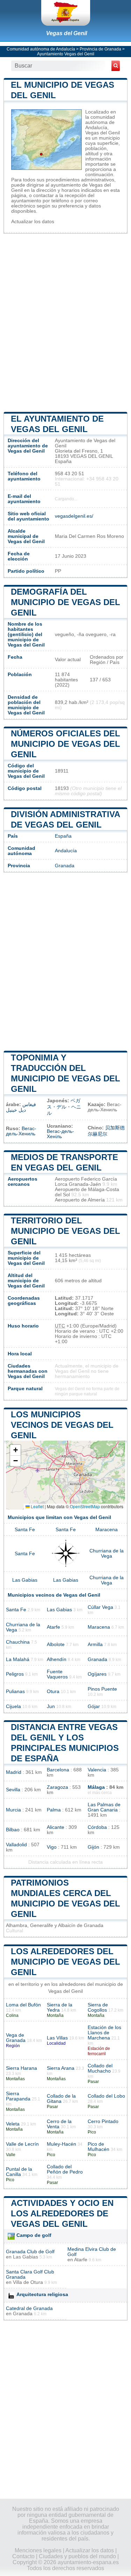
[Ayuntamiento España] (66, 13)
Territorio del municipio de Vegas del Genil (65, 1231)
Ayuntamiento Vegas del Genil (66, 54)
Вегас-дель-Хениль (21, 1131)
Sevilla (13, 1790)
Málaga (96, 1787)
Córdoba (97, 1827)
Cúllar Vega (100, 1607)
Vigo (52, 1847)
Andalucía (66, 851)
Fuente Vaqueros (57, 1674)
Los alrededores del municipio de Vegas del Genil (65, 1962)
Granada (65, 866)
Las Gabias (25, 1580)
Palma (54, 1810)
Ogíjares (97, 1674)
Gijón (93, 1847)
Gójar (94, 1706)
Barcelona (58, 1770)
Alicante (56, 1827)
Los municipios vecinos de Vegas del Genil (62, 1425)
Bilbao (13, 1830)
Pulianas (15, 1692)
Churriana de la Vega (107, 1553)
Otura (53, 1692)
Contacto (23, 2556)
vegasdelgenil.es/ (74, 516)
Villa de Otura (28, 2282)
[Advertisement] (65, 322)
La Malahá (18, 1659)
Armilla (95, 1645)
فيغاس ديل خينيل (21, 1107)
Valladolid (16, 1845)
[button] (15, 1450)
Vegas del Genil (67, 33)
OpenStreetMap (85, 1506)
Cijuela (13, 1706)
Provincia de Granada (100, 49)
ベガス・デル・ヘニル (64, 1107)
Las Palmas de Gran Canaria (104, 1807)
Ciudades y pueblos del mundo (77, 2556)
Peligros (15, 1674)
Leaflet (37, 1506)
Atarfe (53, 1627)
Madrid (14, 1772)
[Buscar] (116, 66)
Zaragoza (57, 1787)
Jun (51, 1706)
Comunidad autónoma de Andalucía (41, 49)
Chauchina (18, 1642)
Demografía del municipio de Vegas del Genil (65, 602)
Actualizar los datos (33, 222)
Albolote (56, 1645)
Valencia (97, 1770)
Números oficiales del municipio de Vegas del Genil (65, 744)
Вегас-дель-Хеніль (60, 1134)
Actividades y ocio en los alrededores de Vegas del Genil (62, 2213)
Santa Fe (25, 1530)
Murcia (13, 1810)
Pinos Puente (102, 1689)
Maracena (107, 1530)
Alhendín (57, 1659)
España (63, 836)
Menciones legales (38, 2550)
